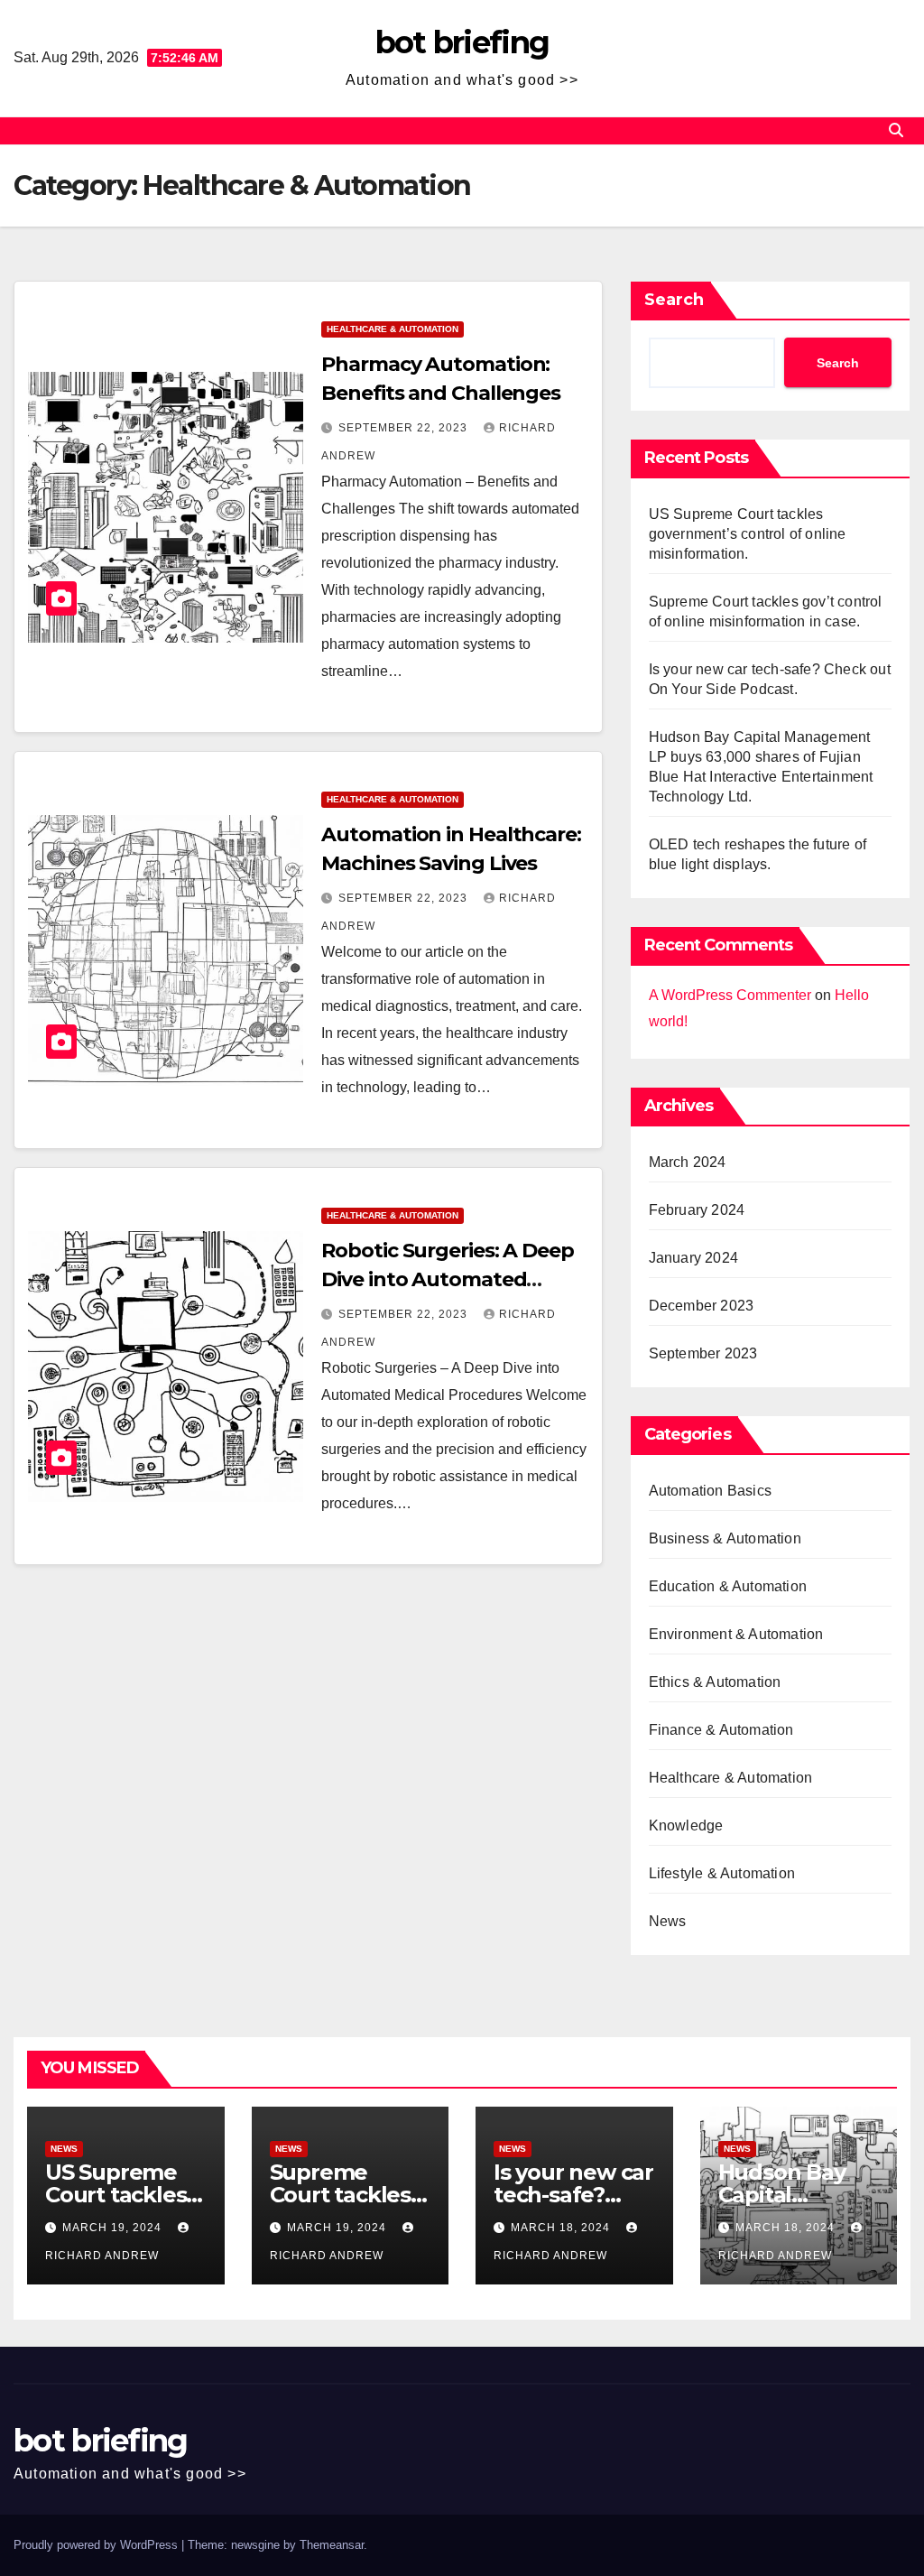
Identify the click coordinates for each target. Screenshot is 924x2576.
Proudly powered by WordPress (97, 2545)
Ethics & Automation (715, 1682)
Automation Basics (710, 1491)
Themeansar (332, 2545)
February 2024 (697, 1210)
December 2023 (702, 1306)
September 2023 (703, 1353)
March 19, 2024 (114, 2228)
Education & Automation (728, 1586)
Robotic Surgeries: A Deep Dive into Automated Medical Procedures (448, 1279)
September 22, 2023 (405, 428)
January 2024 (693, 1258)
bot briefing (462, 42)
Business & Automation (725, 1538)
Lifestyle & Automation (722, 1873)
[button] (896, 130)
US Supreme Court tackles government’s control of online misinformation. (748, 534)
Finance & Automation (721, 1730)
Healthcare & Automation (393, 329)
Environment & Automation (736, 1634)
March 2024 (688, 1162)
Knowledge (686, 1825)
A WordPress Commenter (730, 995)
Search (674, 300)
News (668, 1921)
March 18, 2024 (562, 2228)
